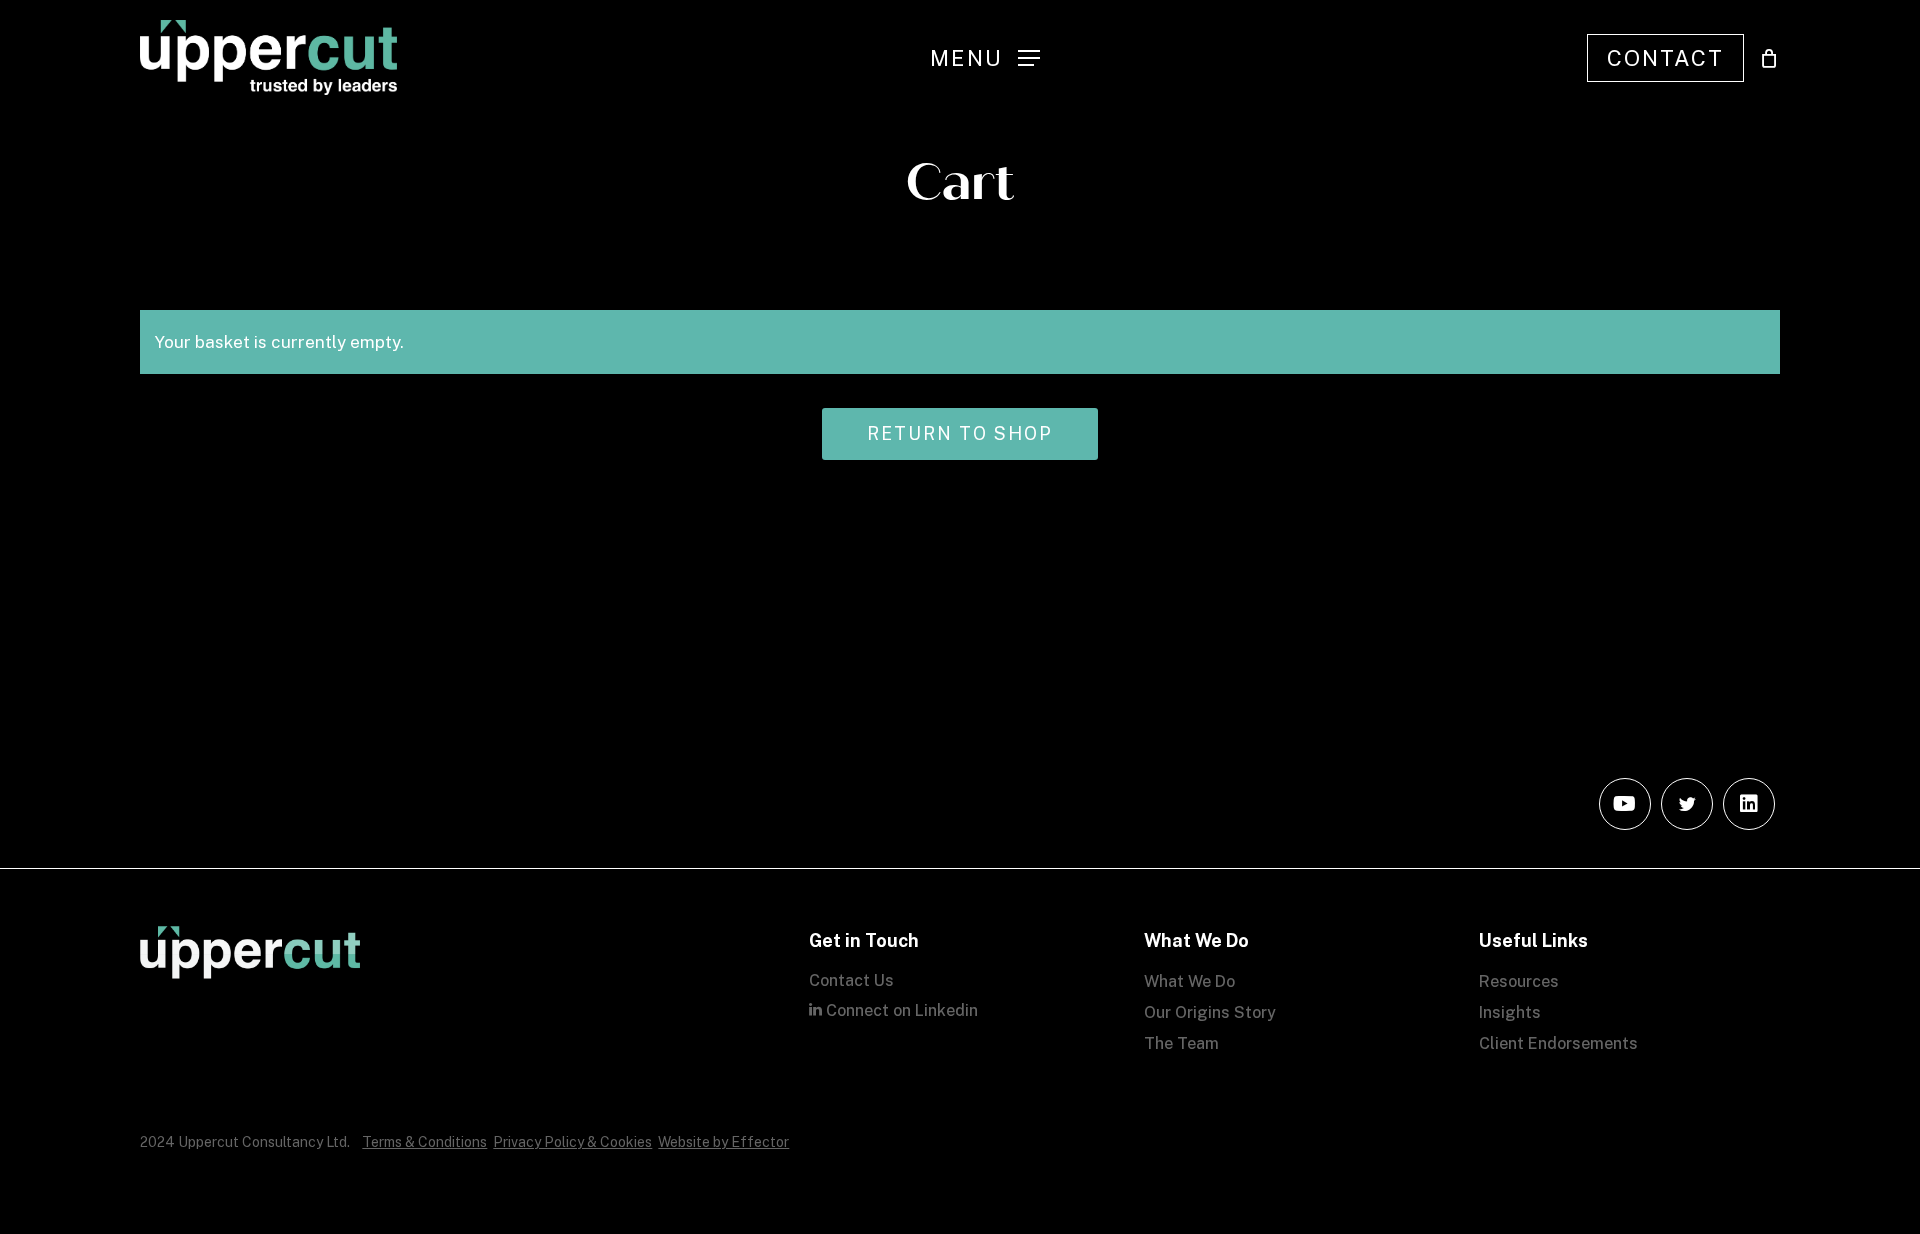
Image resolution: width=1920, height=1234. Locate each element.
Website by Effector (723, 1142)
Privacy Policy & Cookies (572, 1142)
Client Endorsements (1558, 1043)
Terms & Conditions (424, 1142)
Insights (1510, 1012)
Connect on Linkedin (900, 1010)
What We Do (1189, 981)
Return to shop (960, 433)
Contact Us (851, 980)
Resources (1519, 981)
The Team (1181, 1043)
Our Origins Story (1210, 1012)
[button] (985, 57)
